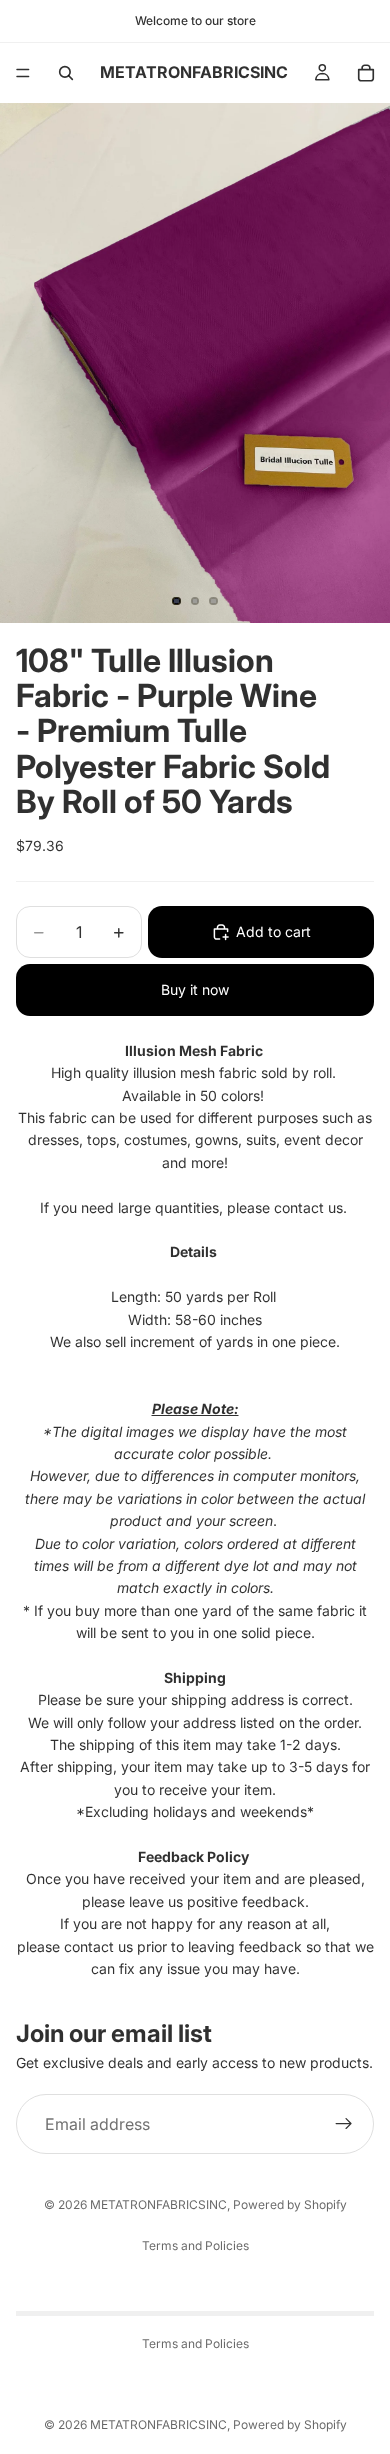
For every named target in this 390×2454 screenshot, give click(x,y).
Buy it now (195, 989)
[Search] (66, 73)
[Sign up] (344, 2124)
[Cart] (366, 73)
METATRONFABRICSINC (158, 2204)
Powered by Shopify (290, 2204)
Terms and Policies (195, 2245)
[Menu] (23, 73)
